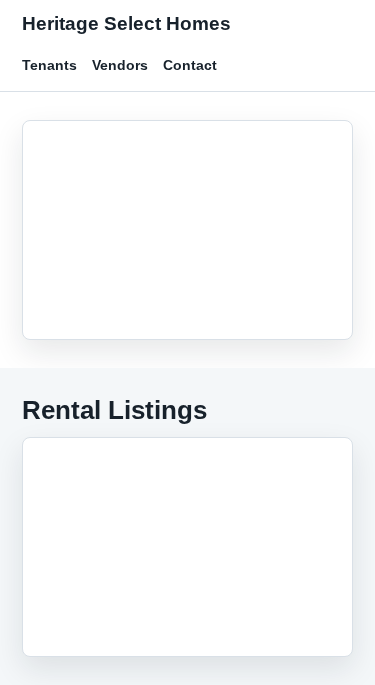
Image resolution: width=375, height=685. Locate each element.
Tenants (49, 65)
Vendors (120, 65)
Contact (190, 65)
